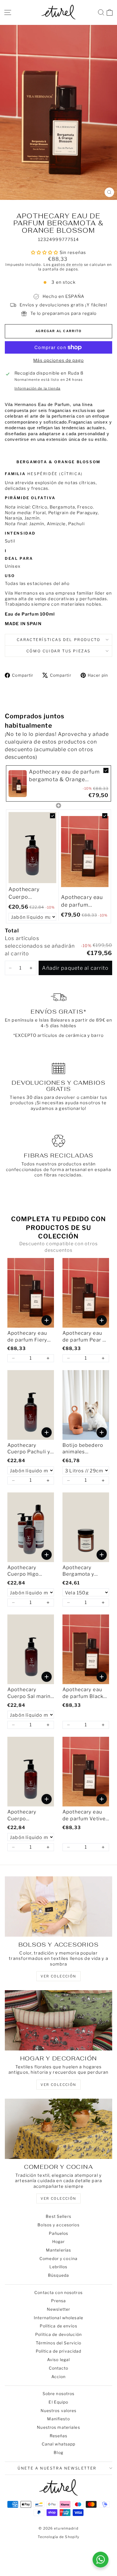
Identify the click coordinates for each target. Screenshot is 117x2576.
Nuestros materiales (58, 2427)
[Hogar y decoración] (58, 2020)
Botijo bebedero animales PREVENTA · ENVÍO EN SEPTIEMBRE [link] (83, 1449)
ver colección (58, 1976)
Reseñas (59, 2436)
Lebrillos (58, 2267)
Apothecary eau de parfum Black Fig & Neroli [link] (83, 1693)
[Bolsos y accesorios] (58, 1907)
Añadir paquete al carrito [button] (75, 968)
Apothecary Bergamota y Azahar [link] (78, 1571)
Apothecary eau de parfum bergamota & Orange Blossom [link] (64, 776)
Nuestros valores (59, 2411)
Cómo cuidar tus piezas (58, 651)
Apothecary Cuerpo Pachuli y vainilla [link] (29, 1449)
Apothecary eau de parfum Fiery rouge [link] (27, 1337)
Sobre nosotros (59, 2394)
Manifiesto (58, 2419)
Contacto (59, 2368)
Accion (59, 2377)
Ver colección (58, 2198)
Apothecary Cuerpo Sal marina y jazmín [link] (30, 1693)
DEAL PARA (20, 558)
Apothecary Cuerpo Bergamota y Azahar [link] (25, 893)
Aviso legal (58, 2360)
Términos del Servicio (59, 2343)
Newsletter (58, 2309)
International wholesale (58, 2318)
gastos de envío (67, 265)
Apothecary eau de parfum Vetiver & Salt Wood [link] (82, 901)
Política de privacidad (59, 2351)
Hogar (59, 2241)
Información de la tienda (37, 388)
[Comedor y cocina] (58, 2129)
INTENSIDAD (21, 533)
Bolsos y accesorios (58, 2225)
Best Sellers (58, 2216)
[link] (18, 783)
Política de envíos (58, 2326)
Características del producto (59, 640)
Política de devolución (58, 2334)
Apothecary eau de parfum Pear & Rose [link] (84, 1337)
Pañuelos (59, 2233)
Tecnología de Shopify (59, 2537)
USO (11, 576)
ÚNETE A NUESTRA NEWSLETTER (57, 2468)
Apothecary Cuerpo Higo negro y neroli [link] (25, 1571)
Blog (58, 2452)
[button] (10, 968)
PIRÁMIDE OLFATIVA (30, 498)
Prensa (59, 2301)
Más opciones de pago (58, 360)
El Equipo (58, 2402)
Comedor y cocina (58, 2258)
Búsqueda (58, 2275)
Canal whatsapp (59, 2444)
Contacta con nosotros (58, 2292)
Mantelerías (58, 2250)
